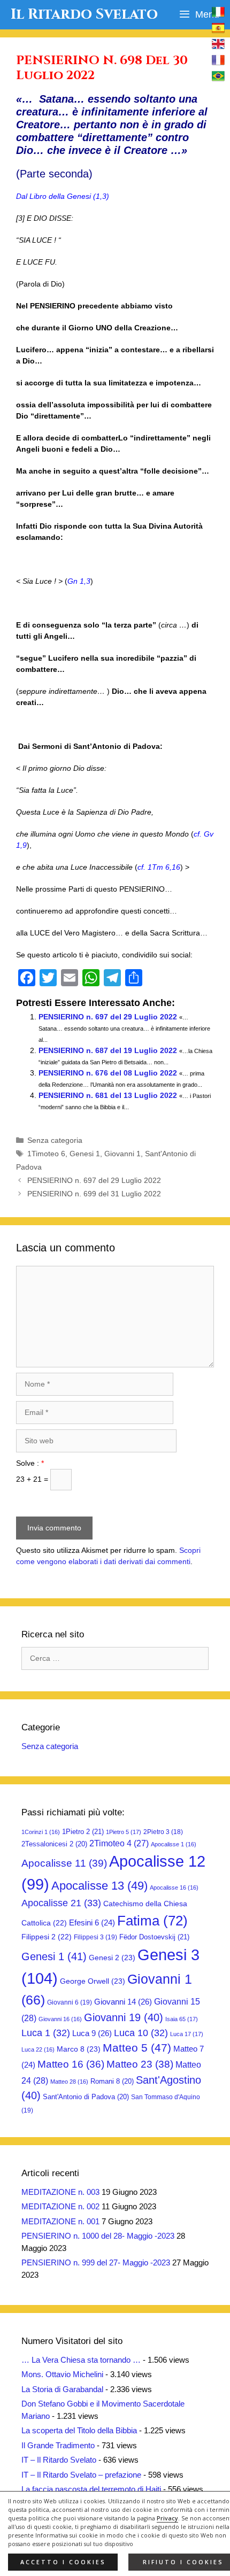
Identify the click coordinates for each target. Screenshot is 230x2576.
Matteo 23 (140, 2064)
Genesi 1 (85, 1154)
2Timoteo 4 (119, 1843)
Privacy (167, 2518)
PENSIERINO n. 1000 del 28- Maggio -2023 (98, 2236)
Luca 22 (38, 2049)
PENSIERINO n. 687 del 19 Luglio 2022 (108, 1050)
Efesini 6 (92, 1923)
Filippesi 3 (95, 1937)
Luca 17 (187, 2034)
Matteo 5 (137, 2048)
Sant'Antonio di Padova (86, 2097)
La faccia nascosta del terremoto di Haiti (91, 2489)
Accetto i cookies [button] (63, 2562)
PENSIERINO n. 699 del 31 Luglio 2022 (94, 1194)
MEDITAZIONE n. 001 (60, 2221)
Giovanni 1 (122, 1154)
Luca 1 (46, 2033)
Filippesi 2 (47, 1937)
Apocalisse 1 (174, 1844)
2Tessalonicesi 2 (54, 1844)
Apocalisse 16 (174, 1887)
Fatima (152, 1921)
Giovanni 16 (60, 2019)
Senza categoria (55, 1140)
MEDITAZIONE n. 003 (60, 2192)
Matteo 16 (71, 2064)
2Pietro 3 (163, 1832)
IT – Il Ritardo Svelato (59, 2460)
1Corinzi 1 (41, 1832)
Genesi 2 (112, 1958)
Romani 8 (112, 2081)
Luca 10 (141, 2033)
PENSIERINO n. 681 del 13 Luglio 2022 (108, 1095)
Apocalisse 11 (64, 1863)
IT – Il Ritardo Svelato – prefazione (81, 2475)
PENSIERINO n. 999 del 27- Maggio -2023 (96, 2262)
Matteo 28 (69, 2082)
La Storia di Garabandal (62, 2389)
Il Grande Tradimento (58, 2445)
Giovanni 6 (70, 2002)
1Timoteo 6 (46, 1154)
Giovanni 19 (124, 2017)
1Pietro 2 (83, 1832)
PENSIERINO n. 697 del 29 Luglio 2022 (108, 1017)
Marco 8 (79, 2049)
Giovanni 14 (123, 2002)
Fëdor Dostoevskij (154, 1937)
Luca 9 (92, 2033)
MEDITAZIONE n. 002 (60, 2206)
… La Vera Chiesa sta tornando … (81, 2360)
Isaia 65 (182, 2019)
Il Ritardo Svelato (84, 14)
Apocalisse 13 (99, 1886)
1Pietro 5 (124, 1832)
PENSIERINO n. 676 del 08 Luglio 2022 (108, 1073)
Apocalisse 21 (61, 1903)
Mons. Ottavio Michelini (62, 2374)
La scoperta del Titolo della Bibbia (79, 2430)
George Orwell (93, 1981)
